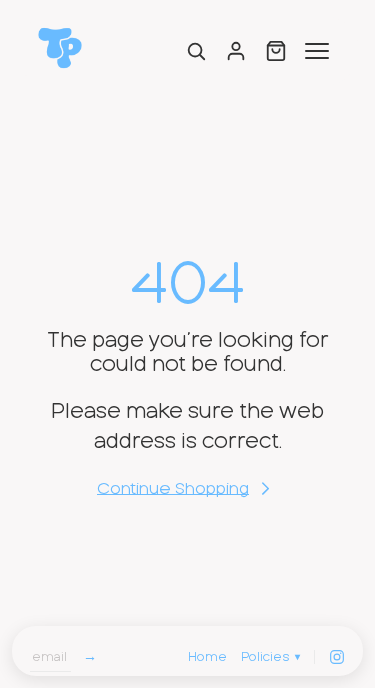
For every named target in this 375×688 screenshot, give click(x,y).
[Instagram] (337, 657)
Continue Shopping (173, 489)
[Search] (196, 51)
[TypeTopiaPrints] (60, 48)
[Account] (236, 51)
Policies (270, 657)
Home (207, 657)
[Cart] (276, 51)
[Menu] (317, 51)
